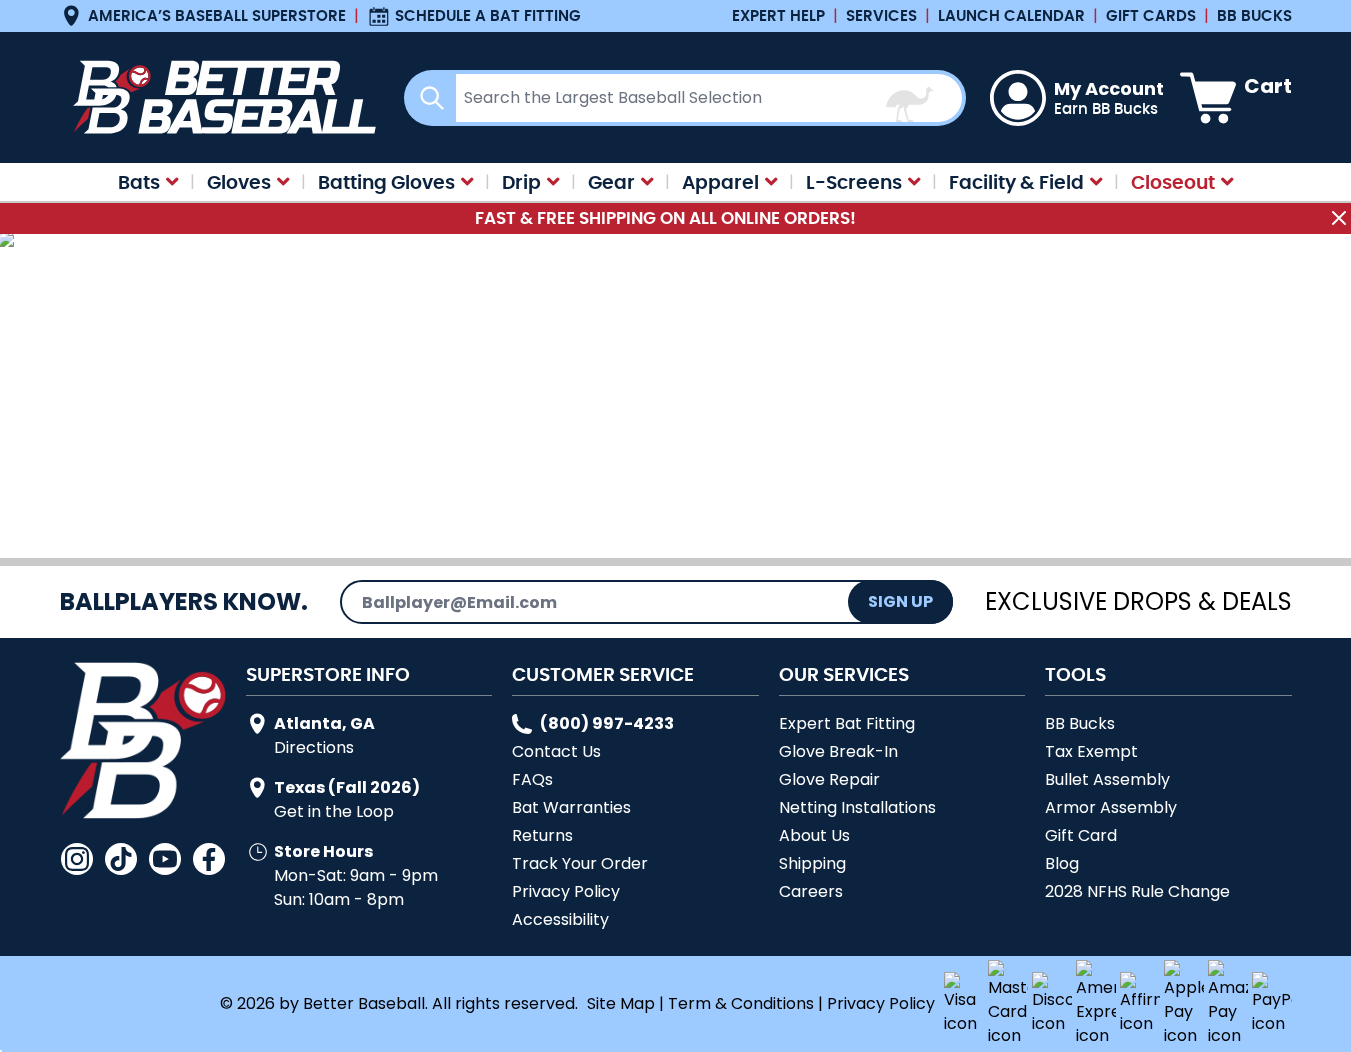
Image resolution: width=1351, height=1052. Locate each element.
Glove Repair (829, 779)
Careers (811, 891)
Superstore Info (328, 674)
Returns (542, 835)
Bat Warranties (571, 807)
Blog (1062, 863)
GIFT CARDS (1151, 15)
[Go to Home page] (220, 97)
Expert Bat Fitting (847, 723)
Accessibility (560, 919)
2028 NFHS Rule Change (1137, 891)
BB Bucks (1080, 723)
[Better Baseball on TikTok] (121, 859)
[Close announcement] (1339, 218)
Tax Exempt (1091, 751)
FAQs (532, 779)
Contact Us (556, 751)
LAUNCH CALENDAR (1011, 15)
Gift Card (1081, 835)
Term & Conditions (741, 1003)
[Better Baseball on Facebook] (209, 859)
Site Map (621, 1003)
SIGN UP (900, 601)
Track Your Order (580, 863)
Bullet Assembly (1107, 779)
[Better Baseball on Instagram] (77, 859)
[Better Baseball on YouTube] (165, 859)
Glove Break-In (838, 751)
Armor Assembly (1111, 807)
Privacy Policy (566, 891)
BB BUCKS (1254, 15)
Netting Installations (857, 807)
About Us (814, 835)
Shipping (812, 863)
